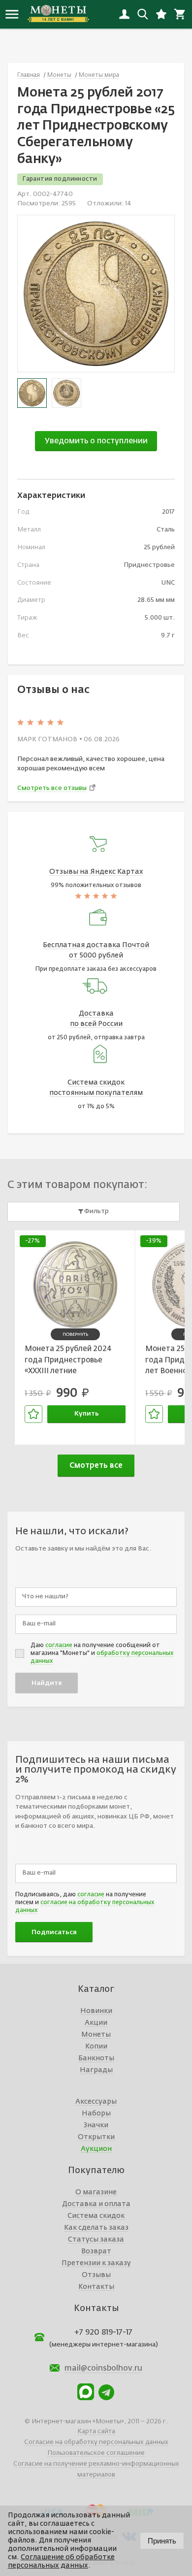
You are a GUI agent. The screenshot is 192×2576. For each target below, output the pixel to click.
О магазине (96, 2192)
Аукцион (96, 2149)
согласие (59, 1646)
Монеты (96, 2035)
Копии (96, 2047)
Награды (96, 2070)
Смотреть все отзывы (52, 788)
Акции (96, 2023)
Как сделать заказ (96, 2228)
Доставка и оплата (96, 2204)
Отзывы (96, 2275)
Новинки (96, 2011)
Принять (162, 2541)
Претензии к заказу (96, 2263)
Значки (96, 2125)
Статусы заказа (96, 2240)
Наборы (96, 2114)
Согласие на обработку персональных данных (96, 2442)
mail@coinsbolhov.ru (103, 2369)
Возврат (96, 2251)
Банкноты (96, 2058)
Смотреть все (96, 1466)
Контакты (96, 2287)
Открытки (96, 2137)
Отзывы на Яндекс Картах (96, 872)
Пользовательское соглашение (96, 2453)
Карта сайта (96, 2431)
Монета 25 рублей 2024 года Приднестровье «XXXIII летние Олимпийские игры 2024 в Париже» (72, 1361)
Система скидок (96, 2216)
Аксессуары (96, 2102)
